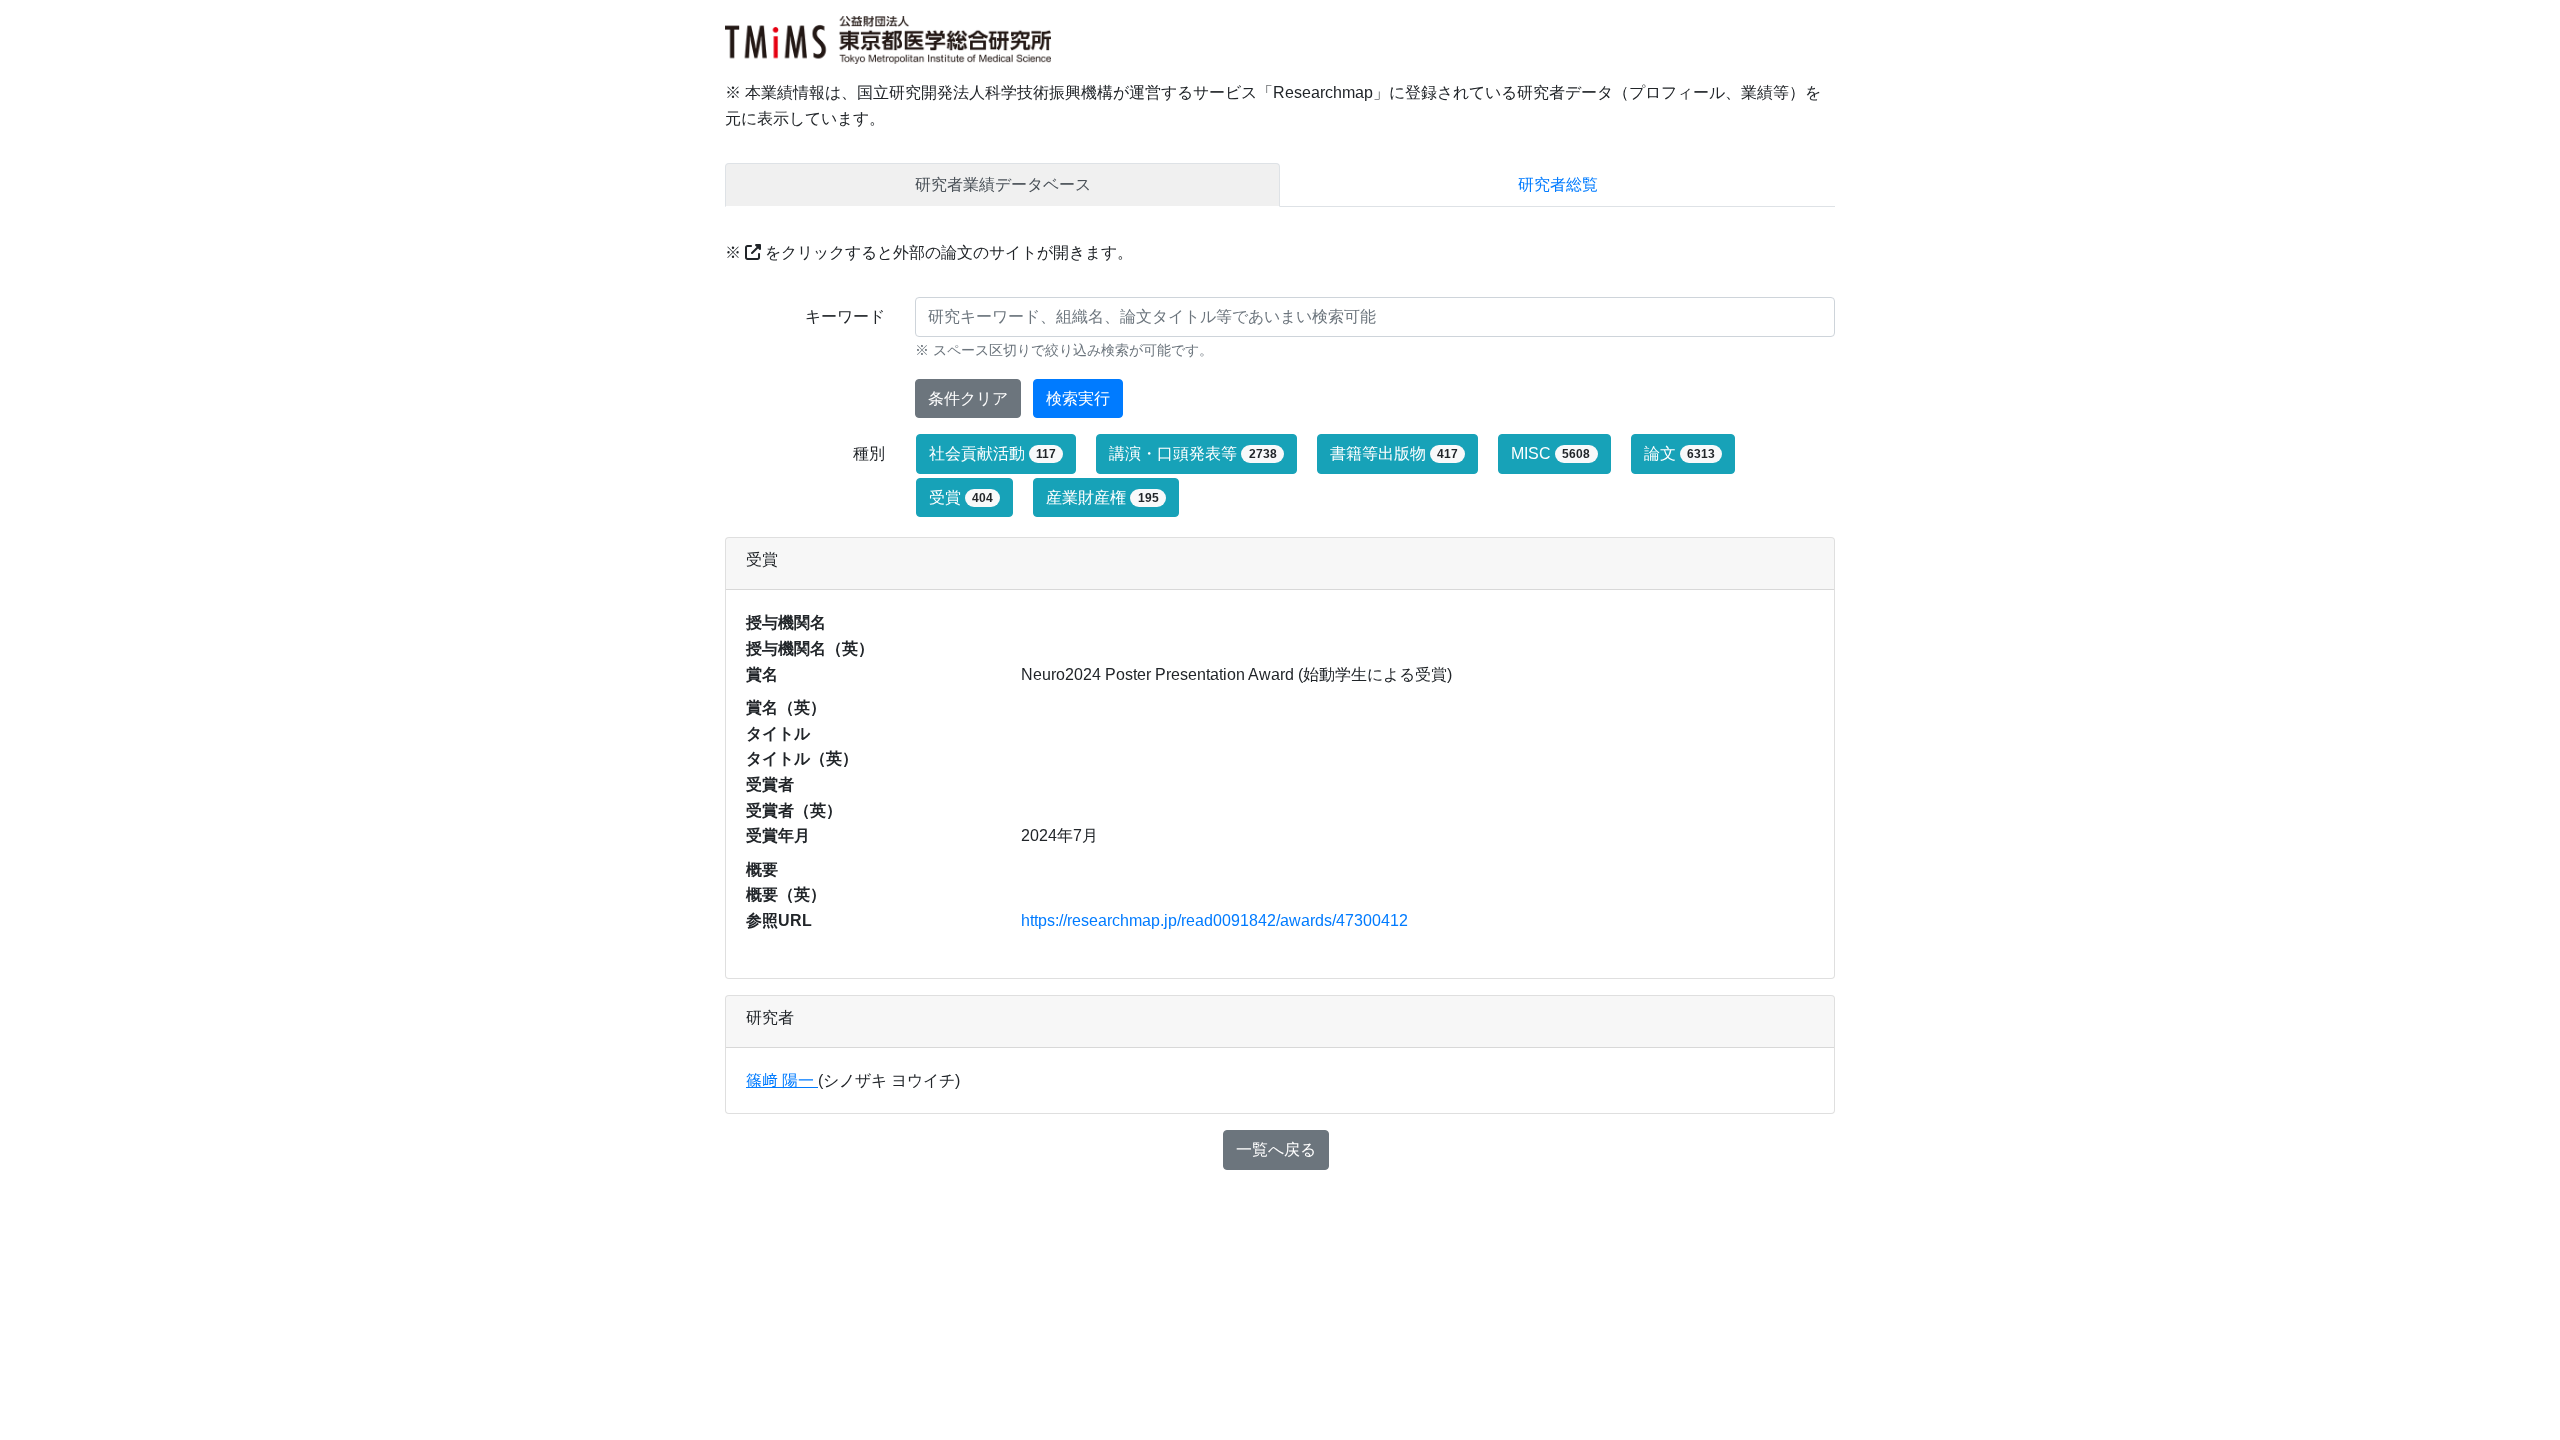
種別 (869, 453)
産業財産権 (1102, 497)
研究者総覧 (1558, 184)
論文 (1679, 453)
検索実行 (1078, 398)
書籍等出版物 (1394, 453)
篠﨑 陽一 (782, 1080)
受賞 (961, 497)
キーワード (845, 316)
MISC (1550, 453)
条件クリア (968, 398)
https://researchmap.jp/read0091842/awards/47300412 (1214, 920)
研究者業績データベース (1003, 184)
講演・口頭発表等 (1192, 453)
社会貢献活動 (992, 453)
